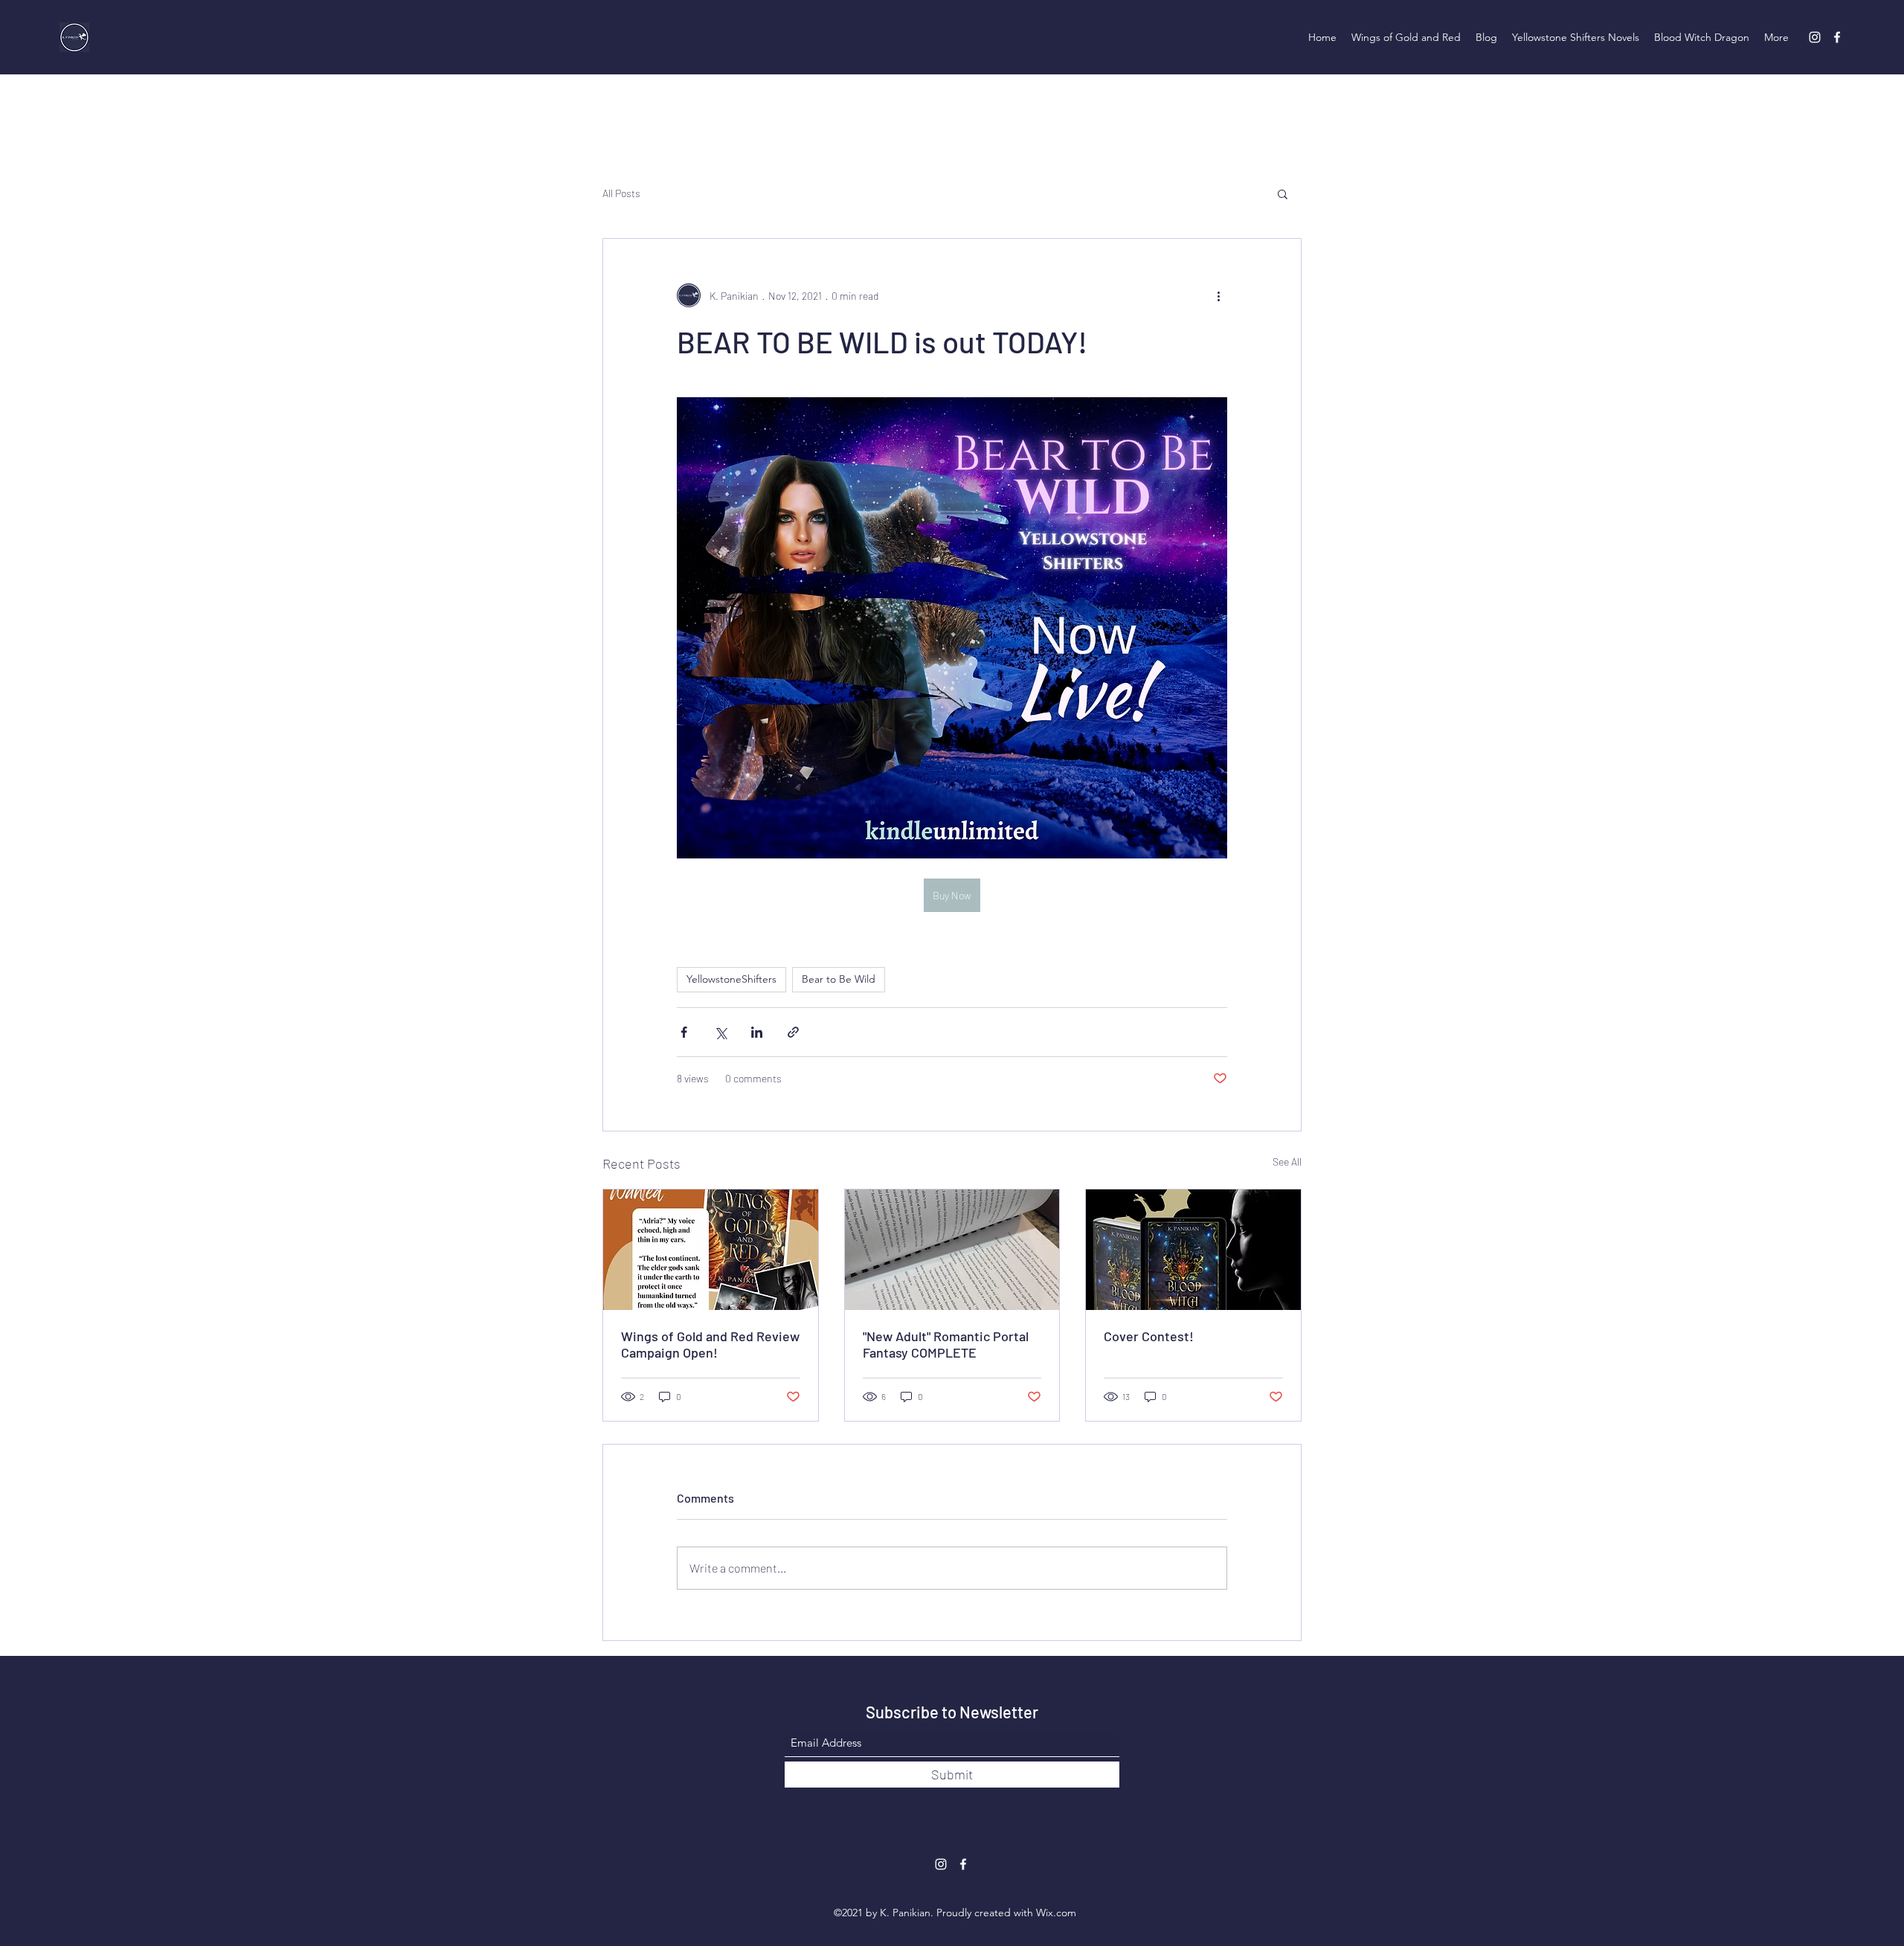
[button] (1283, 193)
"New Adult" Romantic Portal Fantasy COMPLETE (946, 1344)
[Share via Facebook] (684, 1032)
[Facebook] (1837, 37)
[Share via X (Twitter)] (720, 1032)
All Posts (621, 193)
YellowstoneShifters (731, 979)
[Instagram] (1815, 37)
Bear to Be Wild (839, 979)
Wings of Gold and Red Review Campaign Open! (710, 1344)
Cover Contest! (1149, 1336)
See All (1287, 1162)
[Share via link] (793, 1032)
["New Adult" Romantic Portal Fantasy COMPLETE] (952, 1250)
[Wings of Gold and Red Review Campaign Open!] (711, 1250)
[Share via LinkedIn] (757, 1032)
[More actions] (1218, 295)
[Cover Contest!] (1193, 1250)
